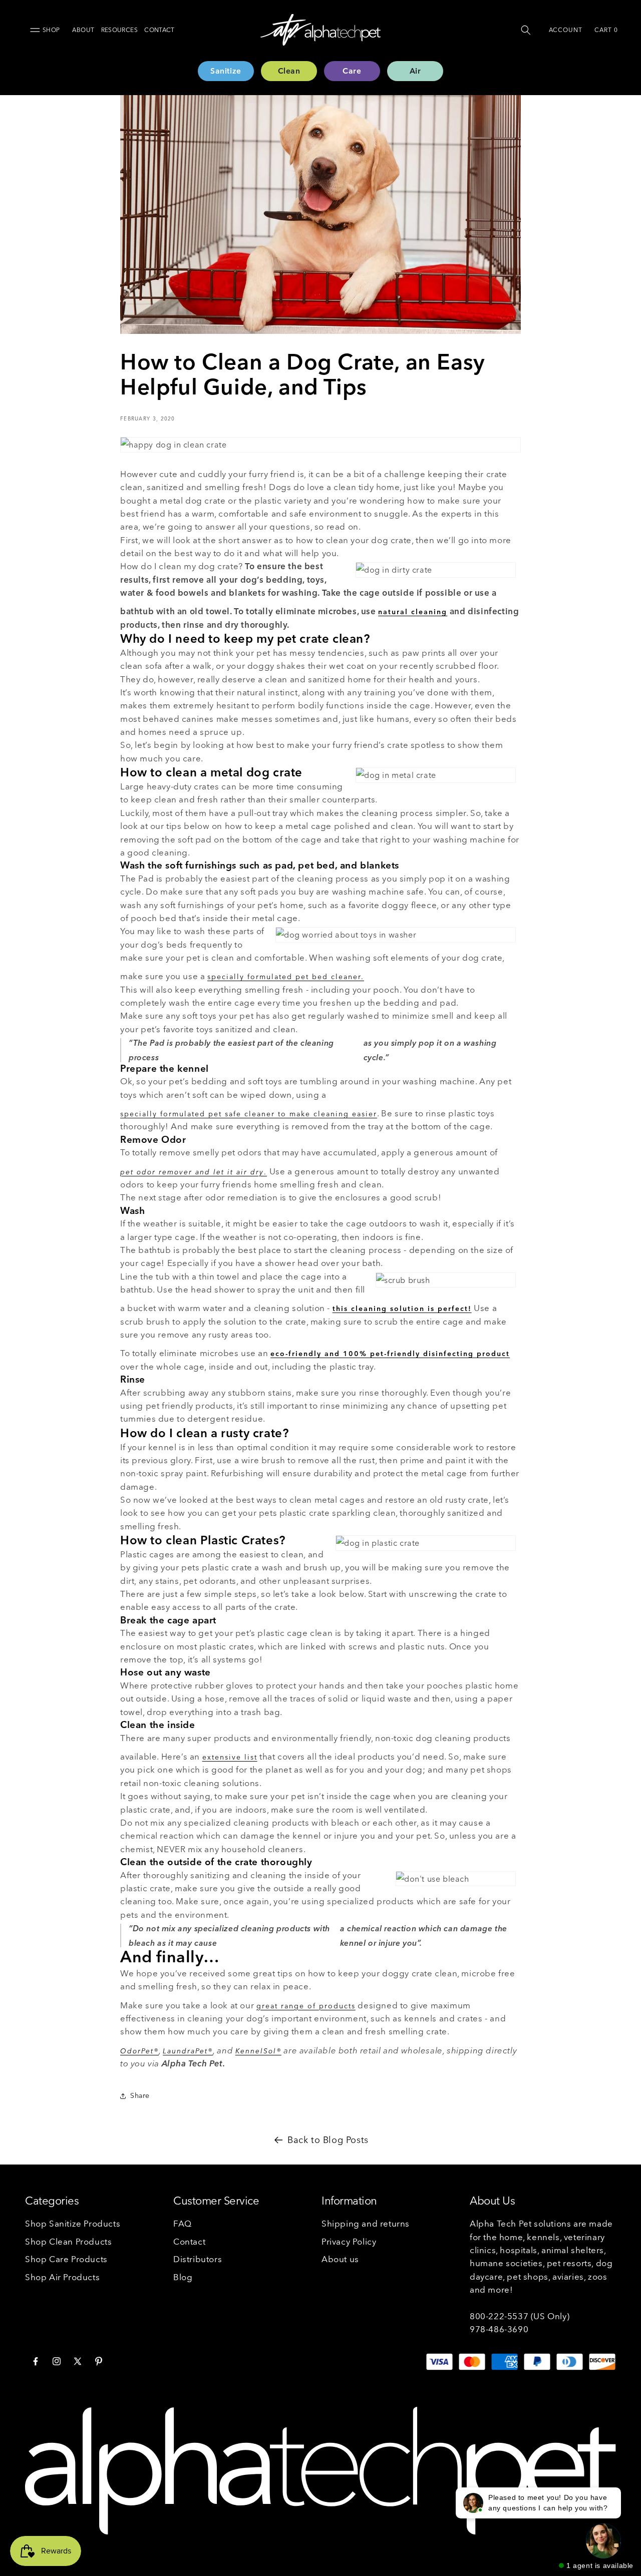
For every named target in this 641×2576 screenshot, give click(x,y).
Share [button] (140, 2096)
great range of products (306, 2006)
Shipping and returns (366, 2223)
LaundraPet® (188, 2051)
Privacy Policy (349, 2241)
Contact (159, 30)
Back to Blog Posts (328, 2140)
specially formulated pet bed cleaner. (286, 977)
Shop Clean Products (68, 2241)
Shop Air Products (62, 2276)
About (83, 30)
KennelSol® (258, 2051)
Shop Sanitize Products (73, 2223)
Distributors (198, 2259)
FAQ (183, 2223)
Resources (119, 30)
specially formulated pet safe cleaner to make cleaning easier (249, 1114)
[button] (526, 30)
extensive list (230, 1757)
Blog (183, 2276)
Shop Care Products (66, 2259)
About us (340, 2259)
